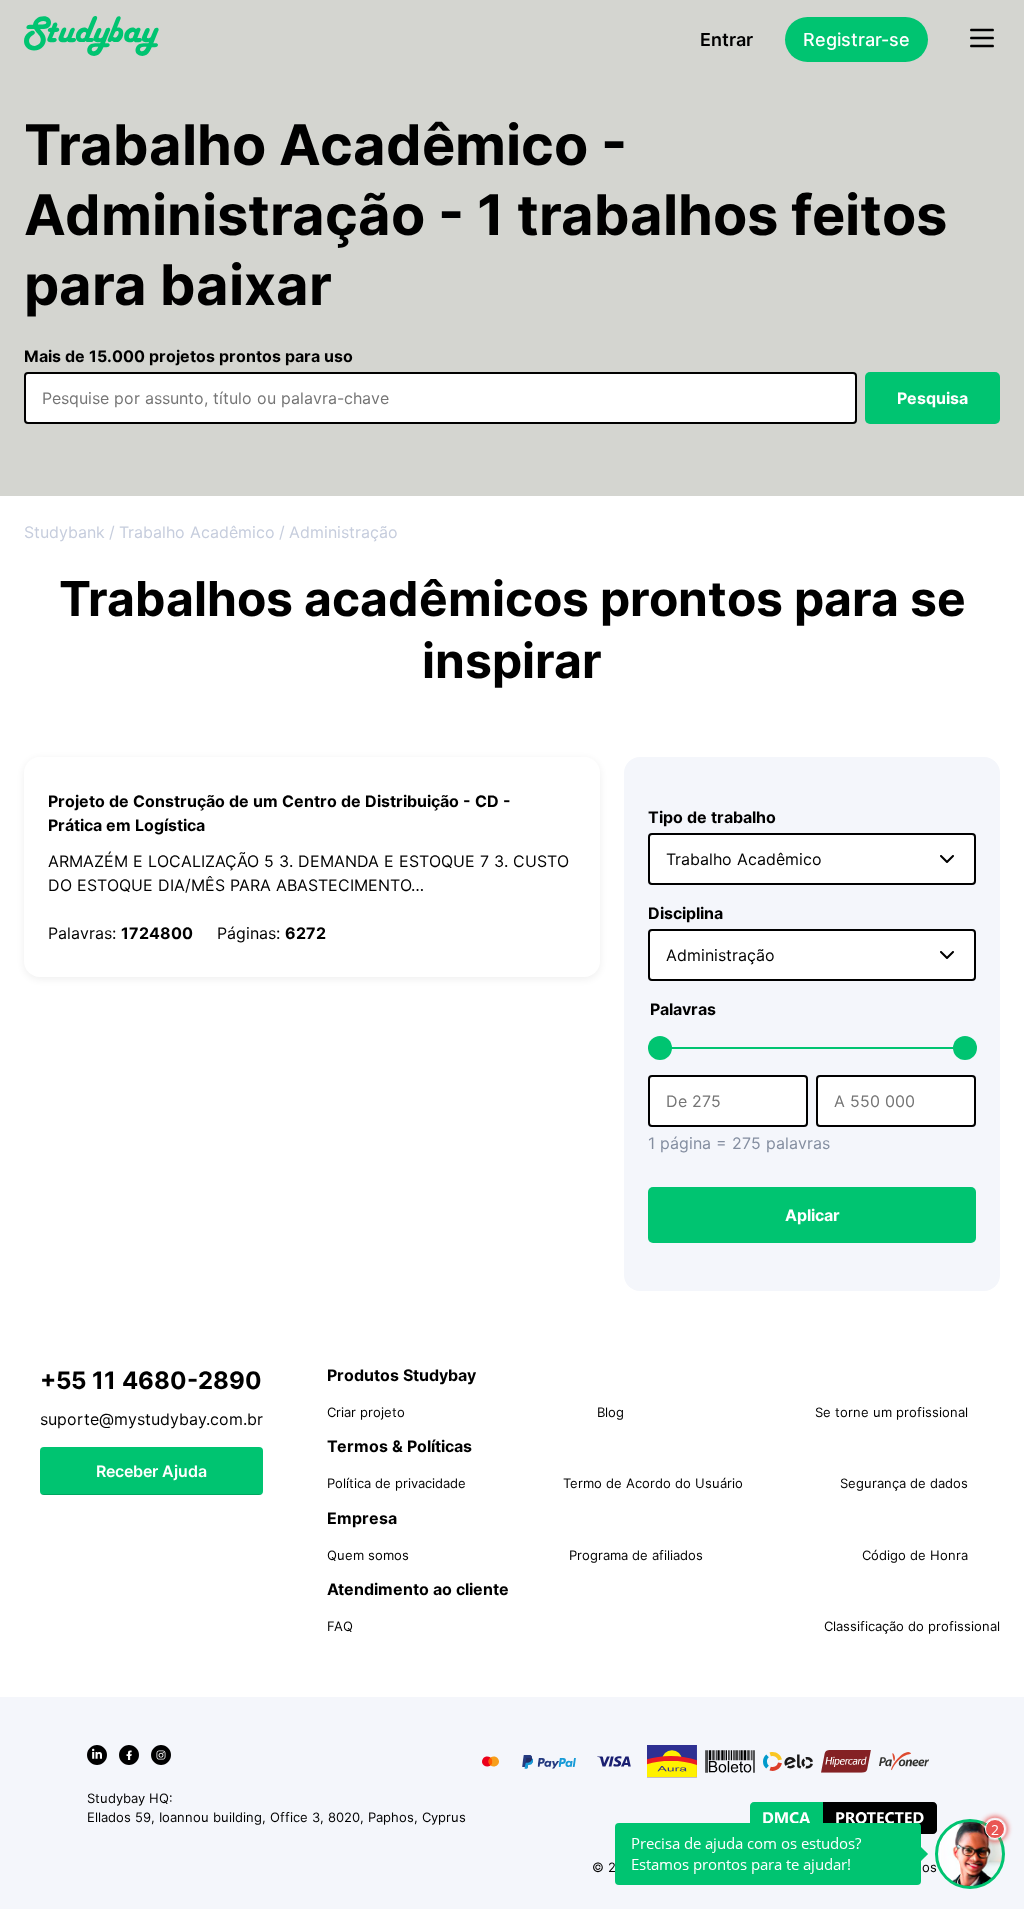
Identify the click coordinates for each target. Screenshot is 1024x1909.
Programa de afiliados (636, 1555)
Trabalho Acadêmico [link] (197, 532)
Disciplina (685, 913)
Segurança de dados (904, 1483)
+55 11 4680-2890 (151, 1380)
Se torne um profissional (891, 1412)
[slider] (660, 1048)
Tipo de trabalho (712, 817)
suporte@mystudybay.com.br (151, 1419)
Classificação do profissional (912, 1626)
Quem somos (368, 1555)
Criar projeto (366, 1412)
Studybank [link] (64, 532)
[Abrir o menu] (982, 39)
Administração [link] (343, 532)
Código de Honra (915, 1555)
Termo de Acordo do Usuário (653, 1483)
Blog (610, 1412)
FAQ (340, 1626)
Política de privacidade (396, 1483)
